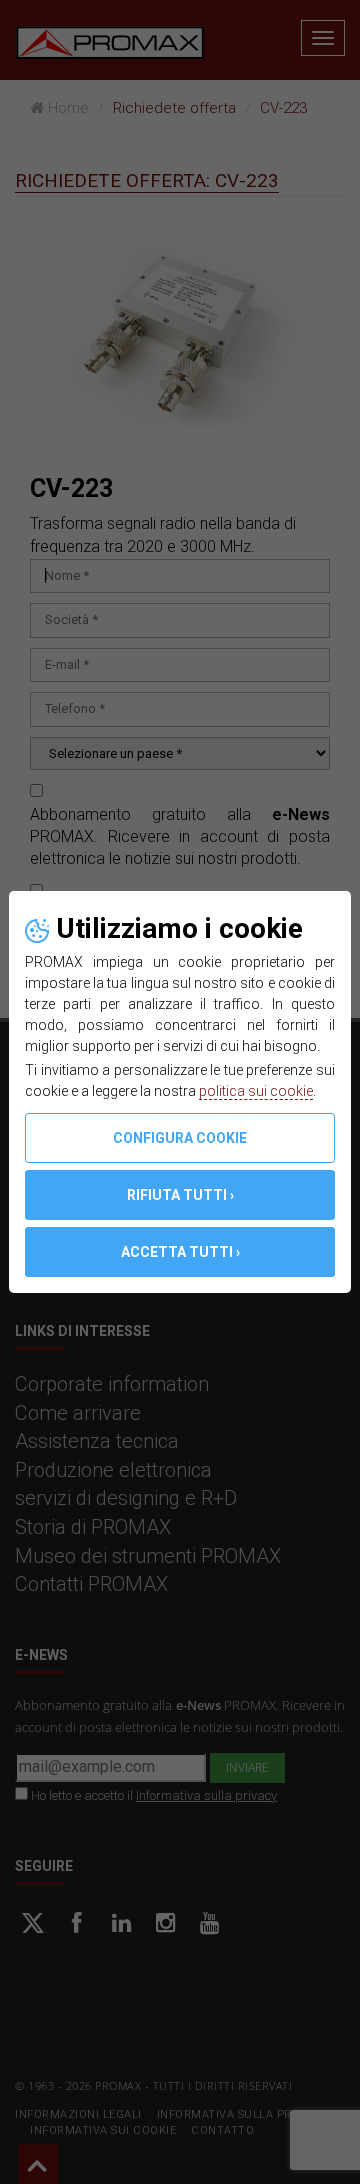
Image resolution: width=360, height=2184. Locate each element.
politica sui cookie (256, 1091)
